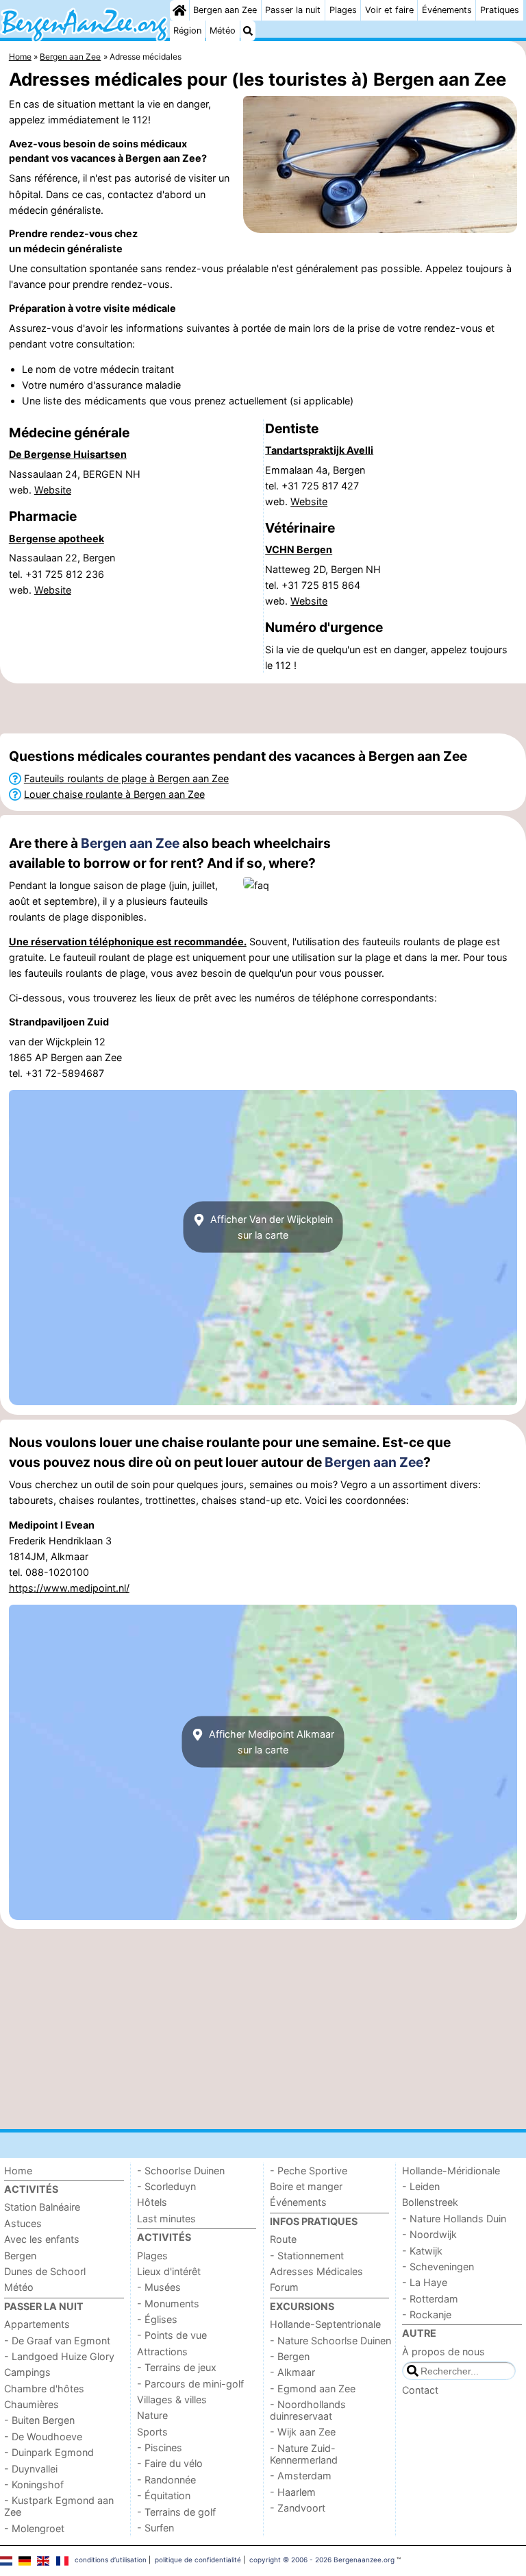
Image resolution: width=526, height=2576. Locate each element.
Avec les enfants (42, 2239)
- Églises (157, 2319)
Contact (420, 2390)
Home (18, 2171)
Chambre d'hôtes (44, 2389)
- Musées (159, 2287)
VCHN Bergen (299, 549)
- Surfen (155, 2528)
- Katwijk (422, 2251)
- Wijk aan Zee (303, 2432)
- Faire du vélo (170, 2463)
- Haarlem (293, 2492)
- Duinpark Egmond (49, 2452)
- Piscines (160, 2447)
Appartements (37, 2324)
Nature (152, 2415)
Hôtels (152, 2202)
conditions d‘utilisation (111, 2560)
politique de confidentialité (198, 2560)
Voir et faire (389, 10)
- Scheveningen (438, 2267)
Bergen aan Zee (225, 10)
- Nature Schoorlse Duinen (330, 2341)
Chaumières (32, 2404)
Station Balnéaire (42, 2207)
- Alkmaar (292, 2372)
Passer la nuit (293, 10)
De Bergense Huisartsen (68, 454)
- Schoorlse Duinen (181, 2171)
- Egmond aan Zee (313, 2389)
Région (187, 31)
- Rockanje (427, 2314)
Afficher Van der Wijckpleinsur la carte (270, 1227)
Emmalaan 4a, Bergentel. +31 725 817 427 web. (315, 486)
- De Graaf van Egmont (57, 2341)
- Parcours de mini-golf (190, 2384)
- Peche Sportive (309, 2171)
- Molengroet (34, 2528)
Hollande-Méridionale (451, 2171)
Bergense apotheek (57, 538)
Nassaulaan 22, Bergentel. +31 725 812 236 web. (62, 573)
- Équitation (164, 2495)
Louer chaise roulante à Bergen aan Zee (114, 794)
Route (283, 2239)
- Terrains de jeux (177, 2367)
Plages (343, 10)
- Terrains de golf (176, 2512)
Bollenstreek (430, 2202)
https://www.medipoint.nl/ (69, 1588)
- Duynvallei (31, 2469)
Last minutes (166, 2219)
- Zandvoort (298, 2508)
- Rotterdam (430, 2299)
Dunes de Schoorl (45, 2271)
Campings (27, 2372)
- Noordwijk (429, 2234)
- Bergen (290, 2356)
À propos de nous (443, 2352)
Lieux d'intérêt (169, 2271)
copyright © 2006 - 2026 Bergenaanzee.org (322, 2560)
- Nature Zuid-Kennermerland (304, 2454)
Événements (447, 10)
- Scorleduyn (166, 2186)
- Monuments (168, 2304)
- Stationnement (307, 2256)
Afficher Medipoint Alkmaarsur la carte (270, 1742)
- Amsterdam (301, 2476)
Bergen (20, 2256)
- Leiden (421, 2186)
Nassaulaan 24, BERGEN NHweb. (75, 482)
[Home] (179, 10)
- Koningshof (34, 2484)
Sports (152, 2432)
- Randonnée (166, 2480)
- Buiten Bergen (39, 2420)
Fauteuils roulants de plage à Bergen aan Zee (126, 778)
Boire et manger (306, 2186)
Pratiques (500, 10)
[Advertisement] (263, 708)
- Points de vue (172, 2335)
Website (53, 490)
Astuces (23, 2223)
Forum (284, 2287)
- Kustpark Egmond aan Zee (59, 2506)
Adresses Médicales (316, 2271)
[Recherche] (248, 31)
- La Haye (425, 2282)
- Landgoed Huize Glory (59, 2356)
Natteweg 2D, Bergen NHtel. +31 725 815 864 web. (323, 585)
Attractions (162, 2352)
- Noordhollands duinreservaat (308, 2410)
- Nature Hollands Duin (454, 2219)
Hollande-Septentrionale (325, 2324)
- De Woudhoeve (43, 2437)
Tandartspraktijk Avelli (319, 450)
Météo (223, 31)
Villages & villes (172, 2399)
